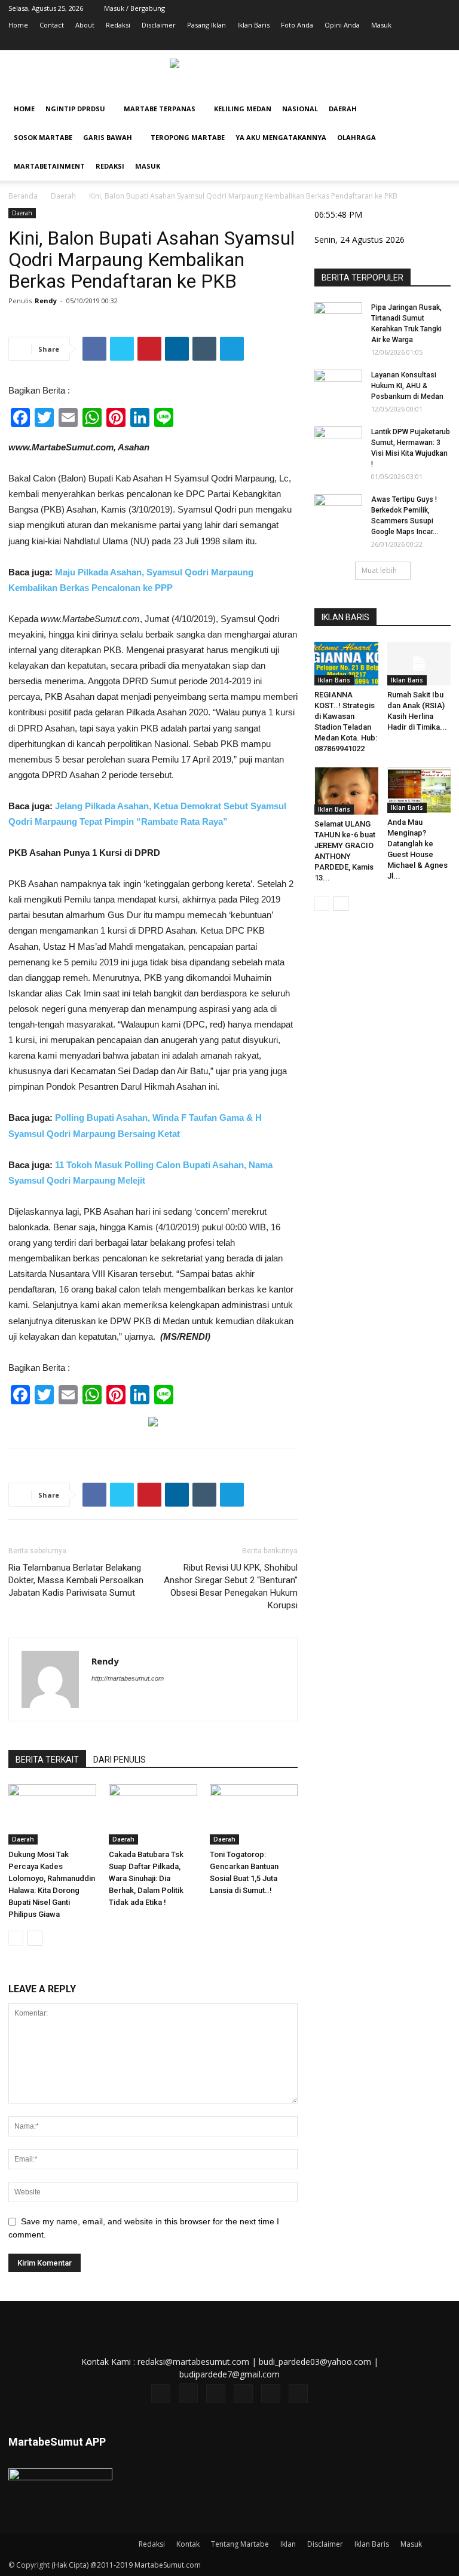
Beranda (23, 196)
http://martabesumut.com (128, 1678)
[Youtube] (442, 42)
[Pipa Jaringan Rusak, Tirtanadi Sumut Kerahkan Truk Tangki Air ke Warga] (338, 319)
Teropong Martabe (188, 137)
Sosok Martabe (43, 137)
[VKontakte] (422, 42)
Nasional (300, 109)
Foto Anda (297, 25)
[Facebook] (343, 42)
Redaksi (118, 25)
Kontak (188, 2544)
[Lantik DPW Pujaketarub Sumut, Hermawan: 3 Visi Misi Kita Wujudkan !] (338, 443)
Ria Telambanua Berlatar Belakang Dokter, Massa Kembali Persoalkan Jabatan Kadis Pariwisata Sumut (76, 1580)
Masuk (381, 25)
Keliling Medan (243, 109)
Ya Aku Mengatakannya (281, 137)
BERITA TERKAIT (47, 1760)
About (85, 25)
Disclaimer (159, 25)
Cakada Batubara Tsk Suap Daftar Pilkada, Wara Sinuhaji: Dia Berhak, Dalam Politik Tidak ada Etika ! (146, 1878)
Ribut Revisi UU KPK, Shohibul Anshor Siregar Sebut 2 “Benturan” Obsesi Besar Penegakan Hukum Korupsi (231, 1586)
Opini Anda (342, 25)
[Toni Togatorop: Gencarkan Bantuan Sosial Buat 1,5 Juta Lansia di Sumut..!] (254, 1814)
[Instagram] (363, 42)
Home (18, 25)
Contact (52, 25)
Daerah (343, 109)
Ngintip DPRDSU (75, 109)
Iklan (288, 2544)
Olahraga (357, 137)
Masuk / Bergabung (134, 8)
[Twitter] (382, 42)
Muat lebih (379, 570)
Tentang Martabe (240, 2544)
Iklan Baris (253, 25)
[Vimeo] (402, 42)
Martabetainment (49, 166)
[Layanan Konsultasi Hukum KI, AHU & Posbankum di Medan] (338, 386)
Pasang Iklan (206, 25)
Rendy (46, 301)
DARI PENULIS (120, 1760)
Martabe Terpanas (160, 109)
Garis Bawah (108, 137)
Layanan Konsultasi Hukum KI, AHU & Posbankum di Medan (407, 386)
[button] (436, 109)
